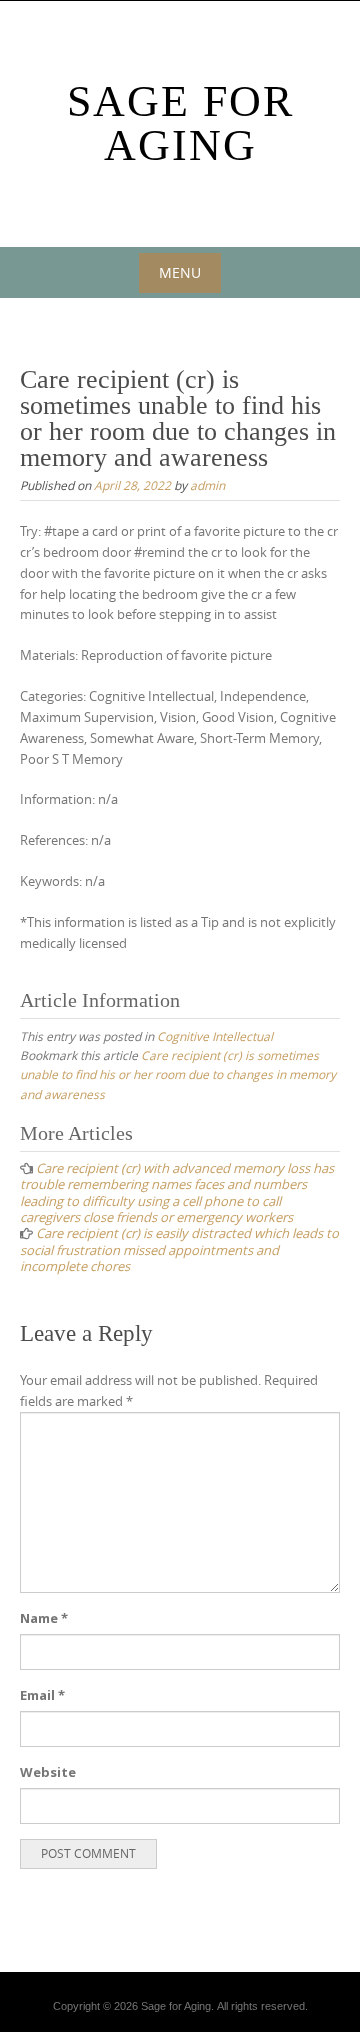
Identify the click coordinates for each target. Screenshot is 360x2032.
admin (207, 485)
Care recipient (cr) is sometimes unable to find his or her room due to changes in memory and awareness (178, 1074)
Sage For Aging (180, 123)
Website (48, 1772)
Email (42, 1695)
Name (44, 1618)
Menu (180, 272)
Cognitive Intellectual (215, 1036)
